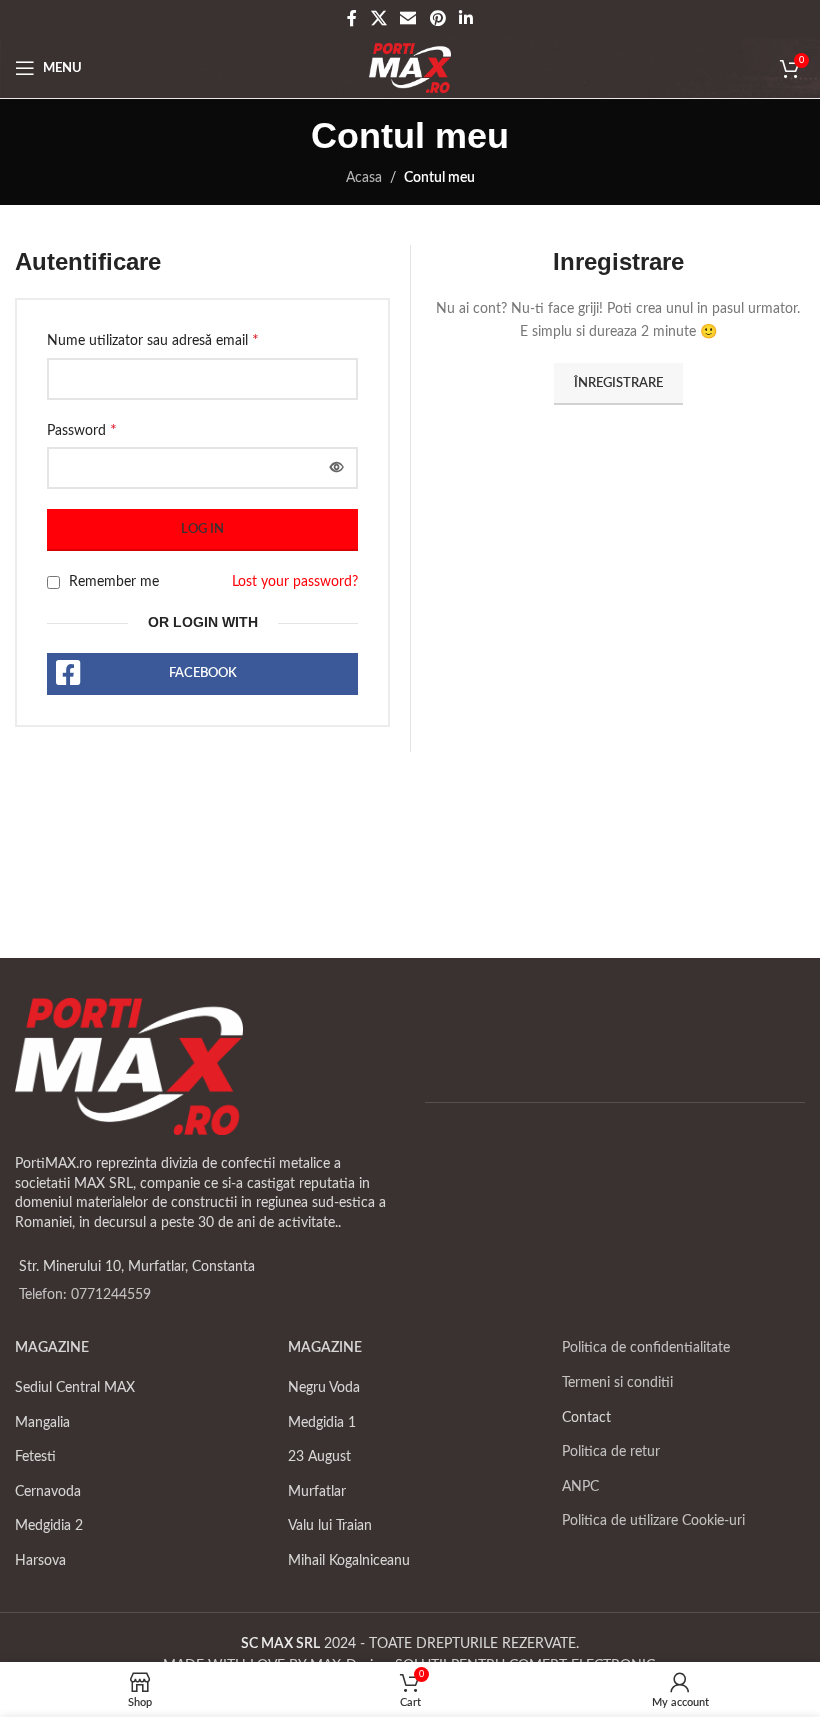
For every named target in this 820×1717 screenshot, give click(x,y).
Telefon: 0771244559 (85, 1295)
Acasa (364, 178)
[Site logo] (410, 68)
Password (82, 430)
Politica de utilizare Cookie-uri (653, 1521)
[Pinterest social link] (437, 18)
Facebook (203, 673)
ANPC (580, 1487)
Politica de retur (611, 1452)
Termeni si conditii (617, 1383)
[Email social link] (408, 18)
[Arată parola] (337, 468)
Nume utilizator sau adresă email (153, 340)
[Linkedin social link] (465, 18)
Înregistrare (618, 383)
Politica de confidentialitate (646, 1348)
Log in (202, 529)
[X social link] (378, 18)
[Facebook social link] (352, 18)
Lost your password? (295, 582)
